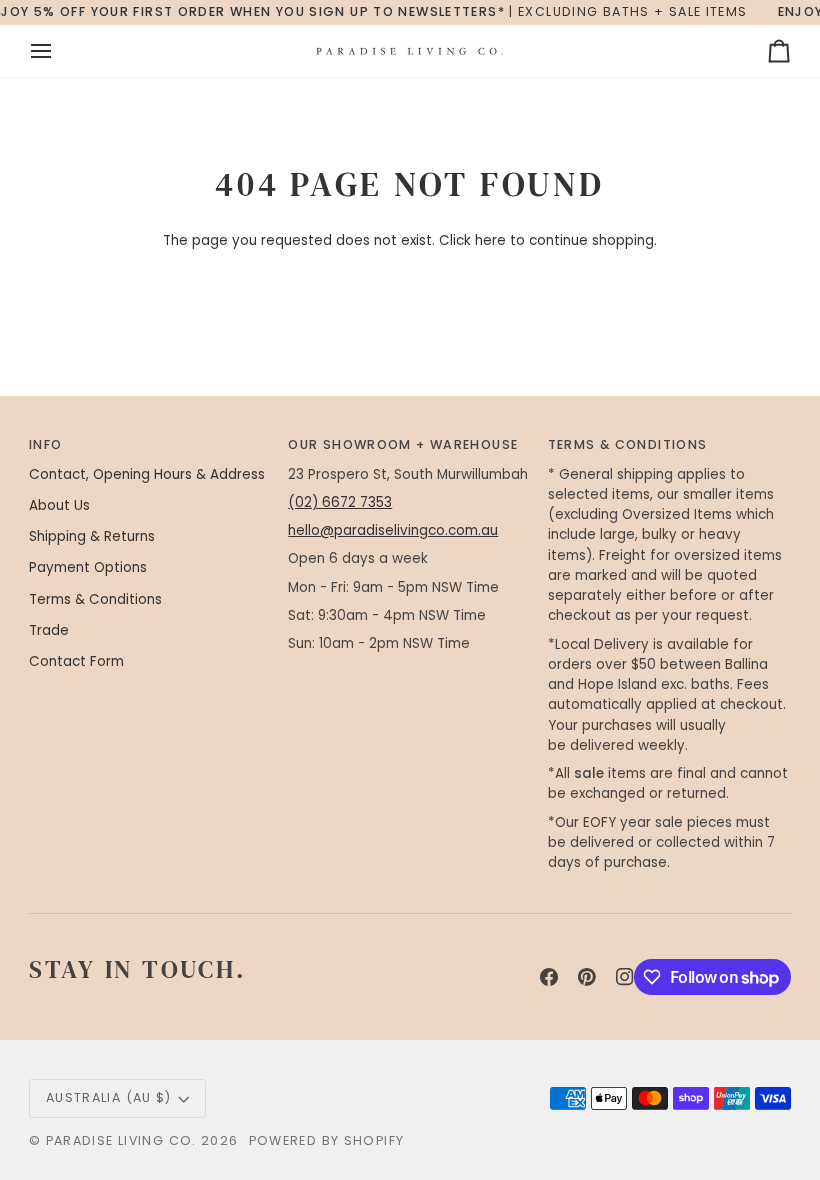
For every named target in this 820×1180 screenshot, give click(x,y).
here (490, 240)
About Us (59, 505)
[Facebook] (549, 977)
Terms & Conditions (95, 599)
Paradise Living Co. (124, 1140)
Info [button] (46, 444)
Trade (49, 630)
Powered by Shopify (327, 1140)
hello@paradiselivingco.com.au (393, 530)
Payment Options (88, 567)
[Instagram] (625, 977)
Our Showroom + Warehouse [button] (403, 444)
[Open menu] (59, 51)
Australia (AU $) (109, 1097)
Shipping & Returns (92, 536)
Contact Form (76, 661)
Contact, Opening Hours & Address (147, 474)
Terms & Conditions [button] (628, 444)
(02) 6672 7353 (340, 502)
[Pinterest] (587, 977)
